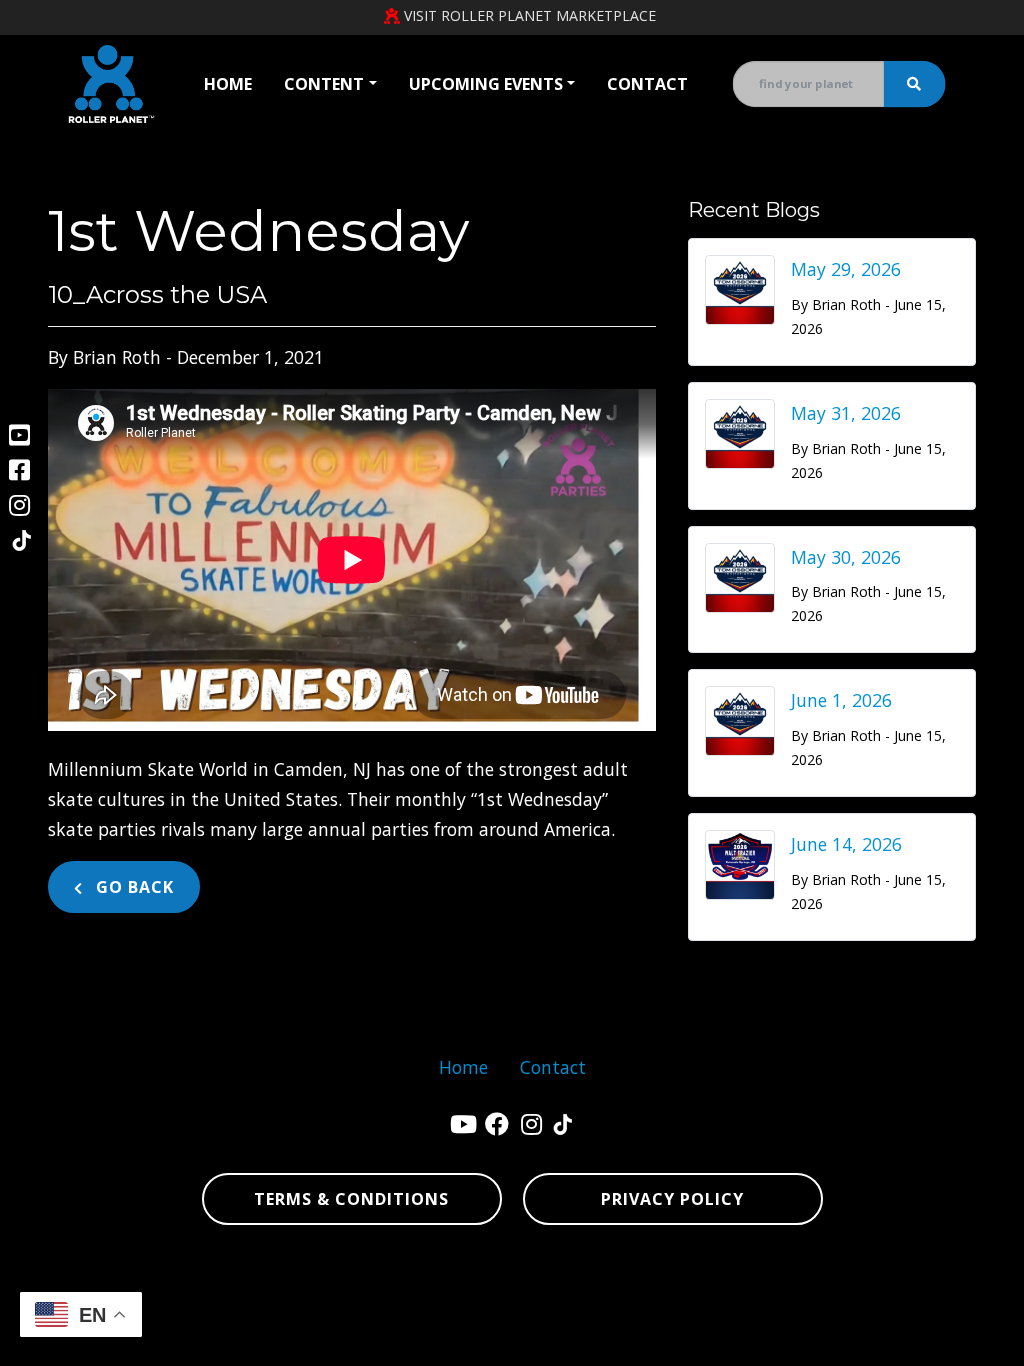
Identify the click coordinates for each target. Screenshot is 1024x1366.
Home (228, 84)
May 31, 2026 (846, 413)
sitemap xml (847, 1280)
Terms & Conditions (351, 1199)
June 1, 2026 (841, 700)
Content (324, 84)
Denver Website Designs (260, 1280)
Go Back (132, 887)
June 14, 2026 (846, 844)
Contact (647, 84)
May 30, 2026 (846, 557)
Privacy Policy (672, 1199)
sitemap (766, 1280)
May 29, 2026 (846, 269)
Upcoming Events (486, 84)
